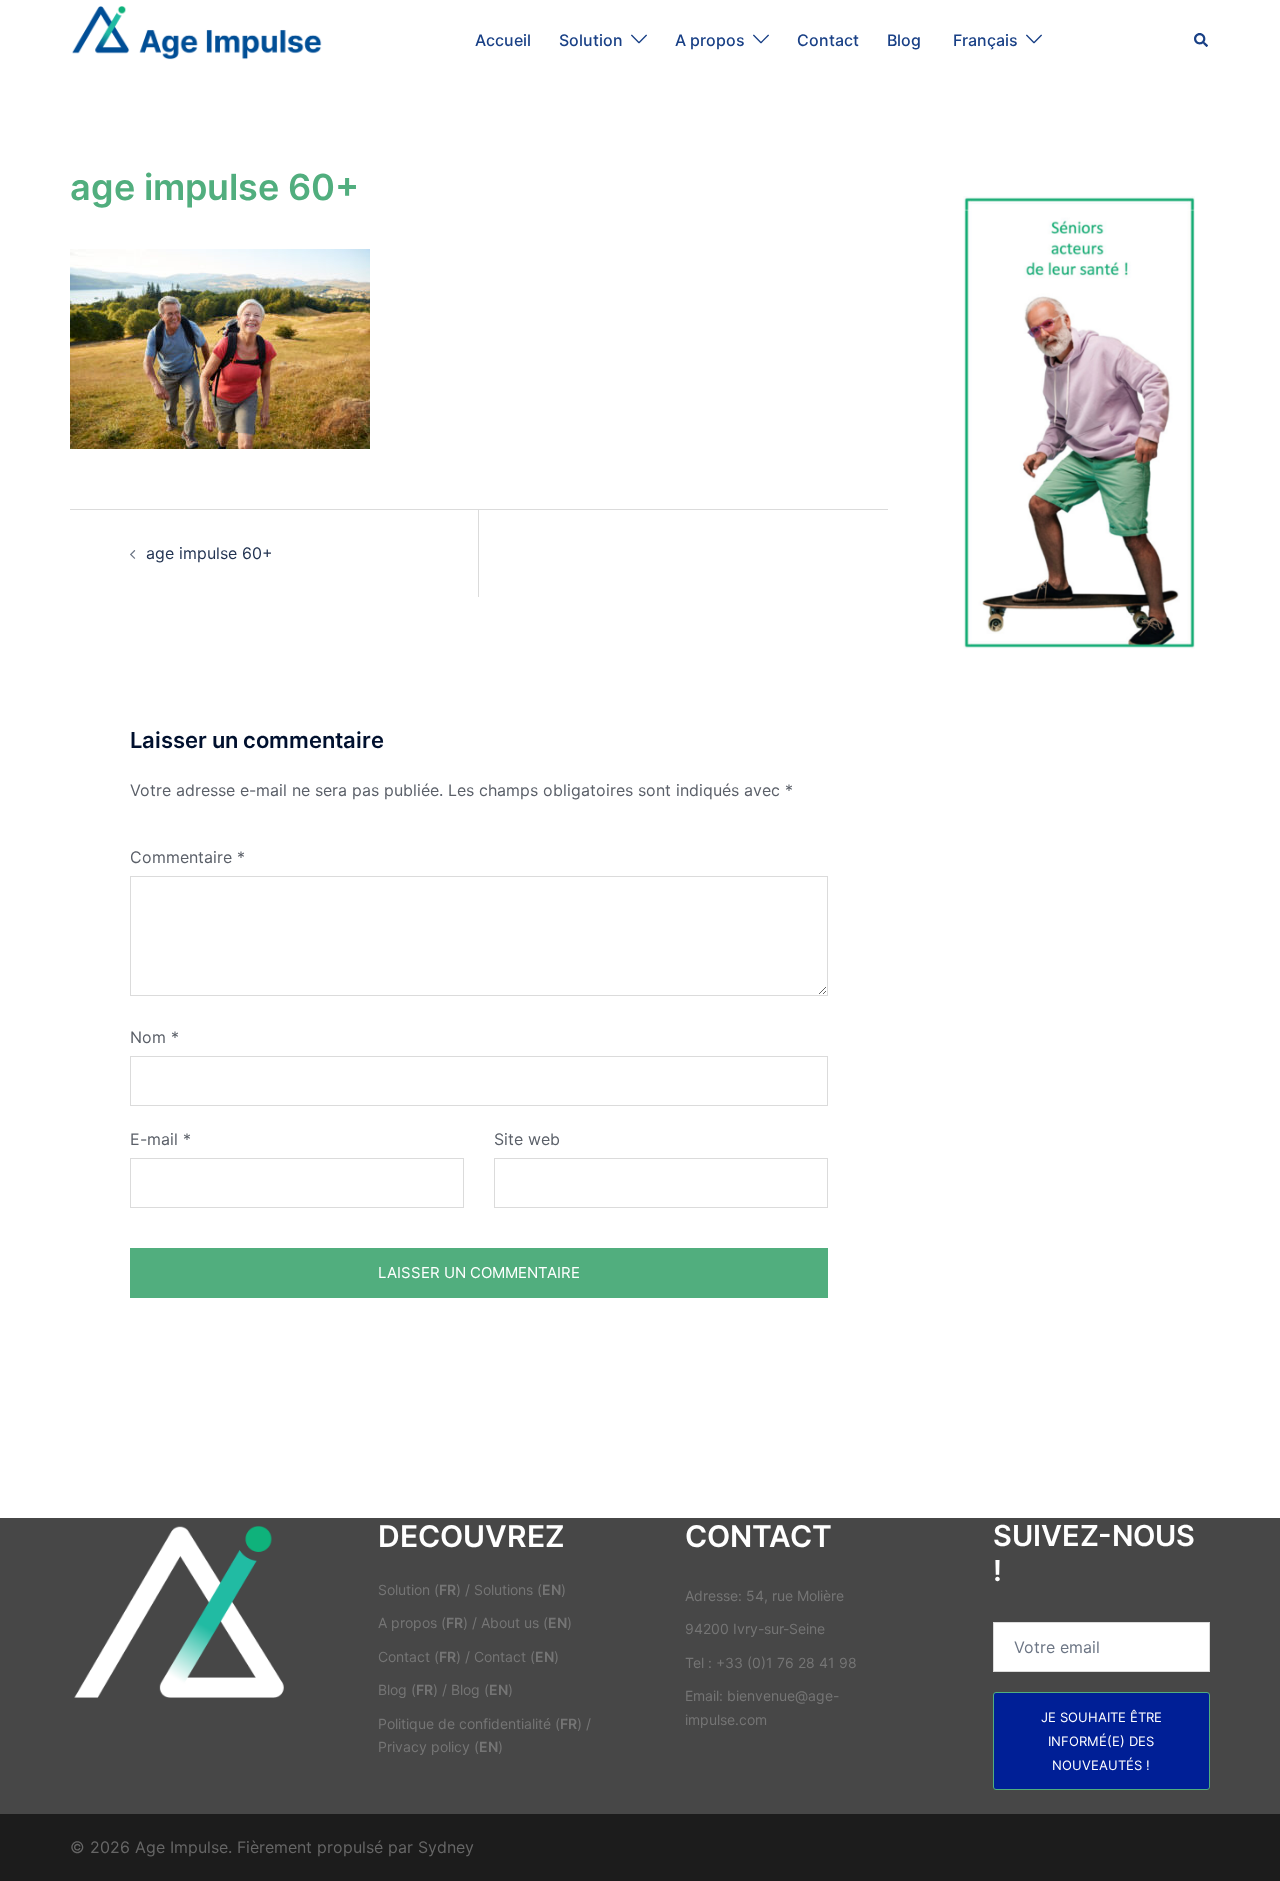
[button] (1202, 40)
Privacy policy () (440, 1746)
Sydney (446, 1847)
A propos (710, 40)
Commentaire (187, 857)
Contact (828, 40)
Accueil (503, 40)
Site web (527, 1139)
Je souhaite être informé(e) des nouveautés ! (1101, 1741)
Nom (154, 1037)
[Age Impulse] (196, 38)
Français (985, 40)
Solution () (419, 1589)
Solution (591, 40)
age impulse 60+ (209, 553)
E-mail (160, 1139)
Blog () (408, 1689)
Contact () (419, 1656)
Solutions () (520, 1589)
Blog (906, 40)
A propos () (423, 1622)
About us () (526, 1622)
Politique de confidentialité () (480, 1723)
